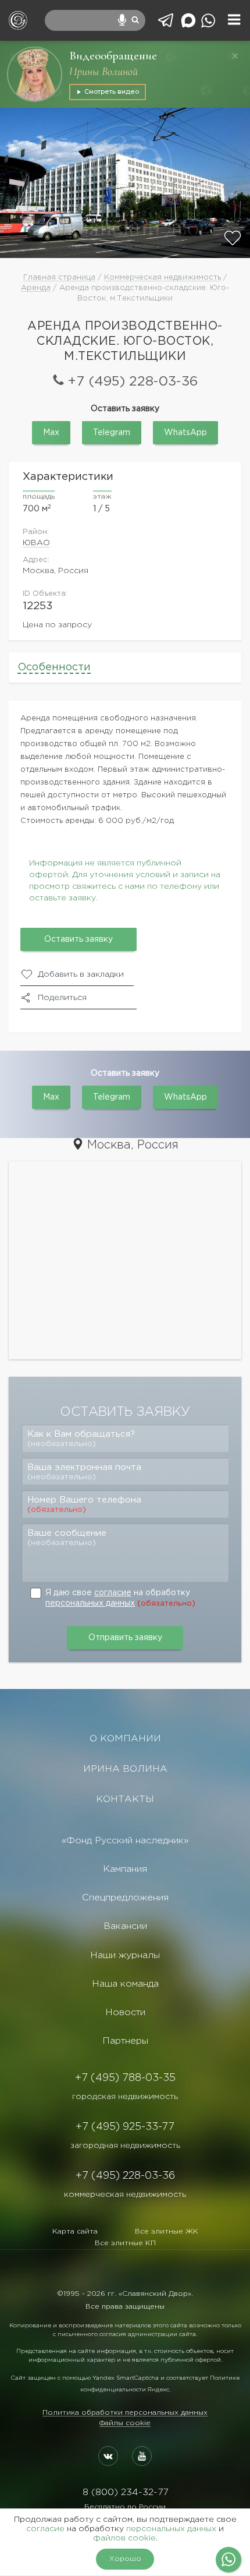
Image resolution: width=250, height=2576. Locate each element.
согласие (113, 1593)
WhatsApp (185, 433)
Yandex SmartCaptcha (126, 2378)
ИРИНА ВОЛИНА (125, 1769)
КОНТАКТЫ (125, 1799)
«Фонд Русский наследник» (125, 1841)
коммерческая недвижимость (125, 2195)
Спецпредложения (125, 1898)
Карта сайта (75, 2232)
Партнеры (125, 2041)
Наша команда (125, 1984)
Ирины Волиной (103, 72)
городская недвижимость (125, 2097)
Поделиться (62, 998)
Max (51, 433)
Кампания (125, 1869)
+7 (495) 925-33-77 (125, 2127)
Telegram (112, 433)
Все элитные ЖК (167, 2232)
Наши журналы (125, 1955)
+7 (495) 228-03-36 (133, 382)
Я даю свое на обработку (120, 1598)
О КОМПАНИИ (125, 1739)
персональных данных (90, 1603)
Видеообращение (113, 56)
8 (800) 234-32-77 (125, 2492)
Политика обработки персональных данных (125, 2413)
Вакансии (125, 1926)
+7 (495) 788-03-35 (125, 2078)
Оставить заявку (78, 939)
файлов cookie (124, 2538)
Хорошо (125, 2559)
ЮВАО (36, 543)
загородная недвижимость (125, 2146)
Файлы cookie (125, 2423)
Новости (125, 2013)
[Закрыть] (235, 56)
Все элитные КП (125, 2243)
